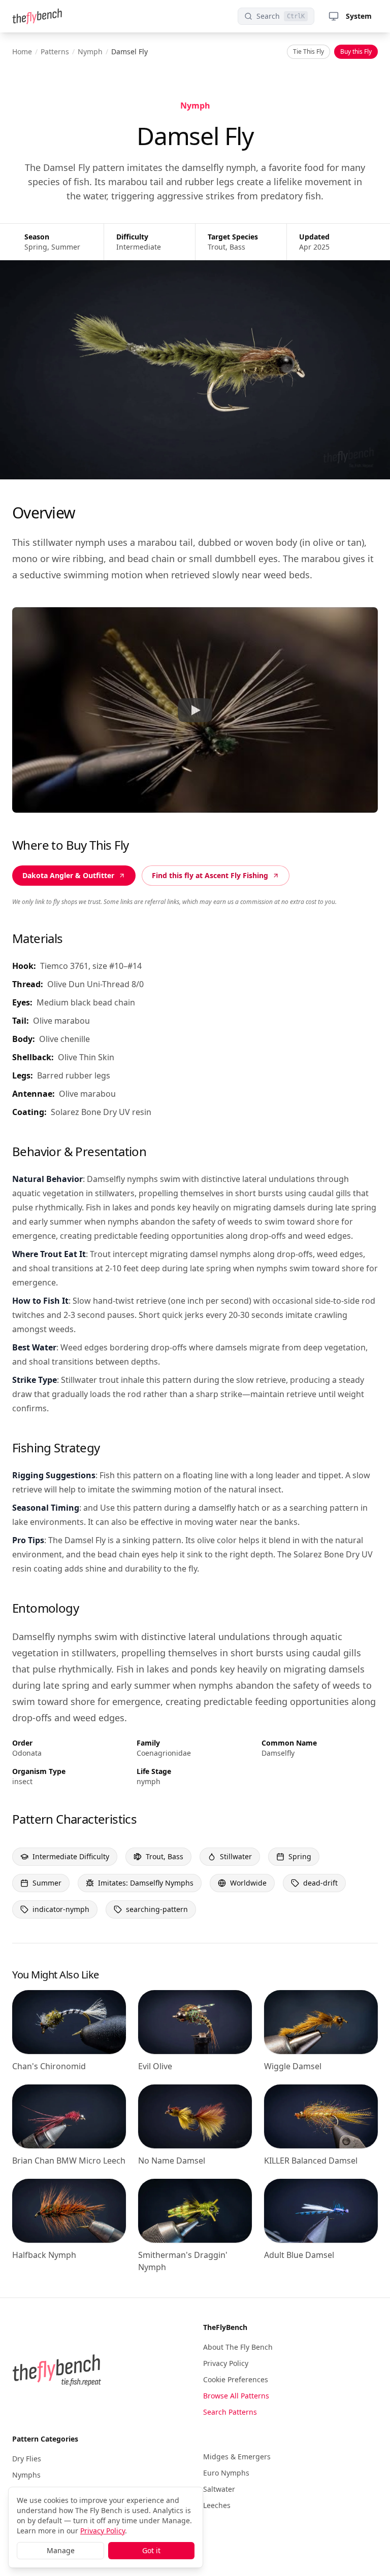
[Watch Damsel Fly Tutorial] (195, 710)
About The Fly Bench (238, 2347)
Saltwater (219, 2489)
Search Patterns (230, 2412)
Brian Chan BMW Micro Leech (69, 2161)
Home (22, 51)
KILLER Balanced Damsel (311, 2161)
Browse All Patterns (236, 2396)
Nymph (90, 51)
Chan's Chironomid (49, 2066)
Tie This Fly (308, 51)
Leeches (217, 2505)
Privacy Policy (226, 2363)
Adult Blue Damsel (299, 2255)
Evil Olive (155, 2066)
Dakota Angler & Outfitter (68, 875)
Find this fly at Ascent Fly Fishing (210, 875)
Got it (151, 2550)
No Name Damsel (172, 2161)
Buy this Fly (356, 51)
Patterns (55, 51)
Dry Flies (27, 2459)
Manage (61, 2550)
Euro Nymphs (226, 2473)
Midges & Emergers (237, 2457)
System (359, 16)
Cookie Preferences (236, 2379)
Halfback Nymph (44, 2255)
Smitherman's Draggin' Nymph (183, 2261)
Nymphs (26, 2475)
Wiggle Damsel (293, 2066)
